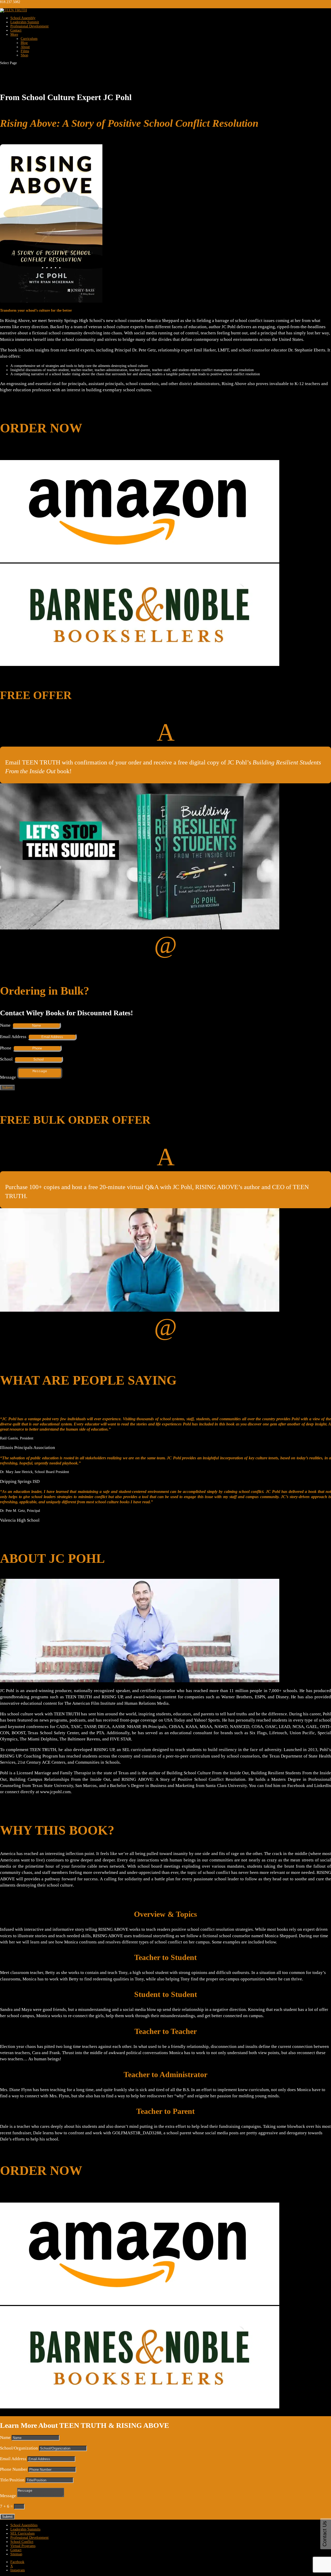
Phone (6, 1048)
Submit (7, 1088)
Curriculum (29, 39)
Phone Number (14, 2469)
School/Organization (19, 2448)
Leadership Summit (25, 22)
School (6, 1059)
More (14, 35)
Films (25, 51)
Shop (24, 55)
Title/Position (12, 2480)
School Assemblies (24, 2525)
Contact (16, 30)
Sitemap (16, 2554)
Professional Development (29, 26)
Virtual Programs (23, 2546)
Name (5, 1025)
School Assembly (23, 18)
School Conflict (22, 2542)
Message (8, 1077)
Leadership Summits (25, 2529)
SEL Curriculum (22, 2533)
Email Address (13, 1037)
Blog (24, 43)
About (25, 47)
